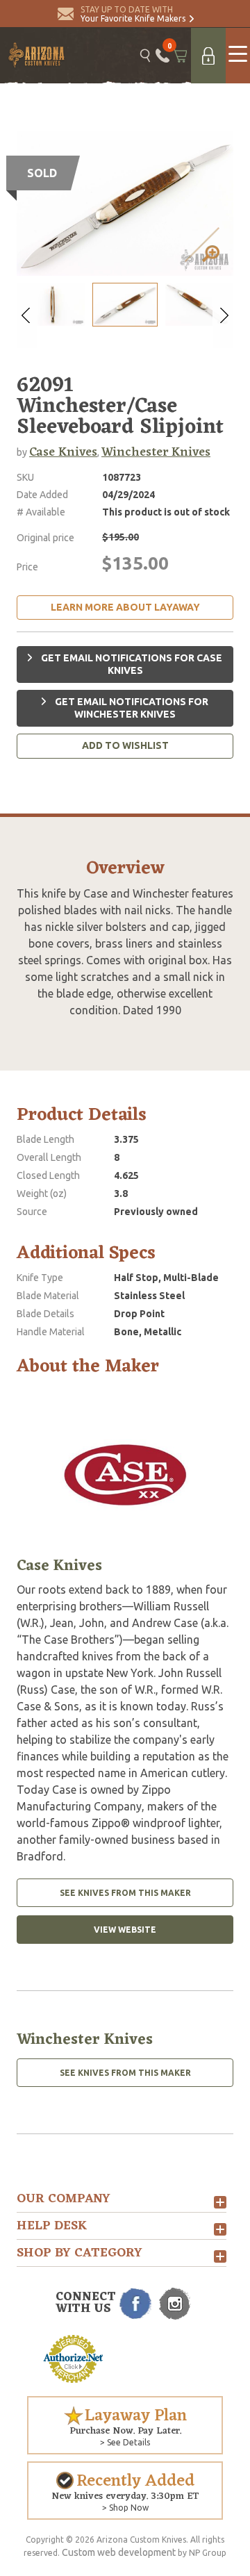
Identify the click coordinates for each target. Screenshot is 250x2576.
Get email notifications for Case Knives (131, 664)
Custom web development (119, 2552)
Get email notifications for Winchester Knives (131, 708)
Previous (27, 315)
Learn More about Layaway (125, 607)
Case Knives (63, 452)
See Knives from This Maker (125, 1893)
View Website (125, 1930)
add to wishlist (125, 745)
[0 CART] (180, 56)
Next (223, 315)
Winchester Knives (156, 452)
